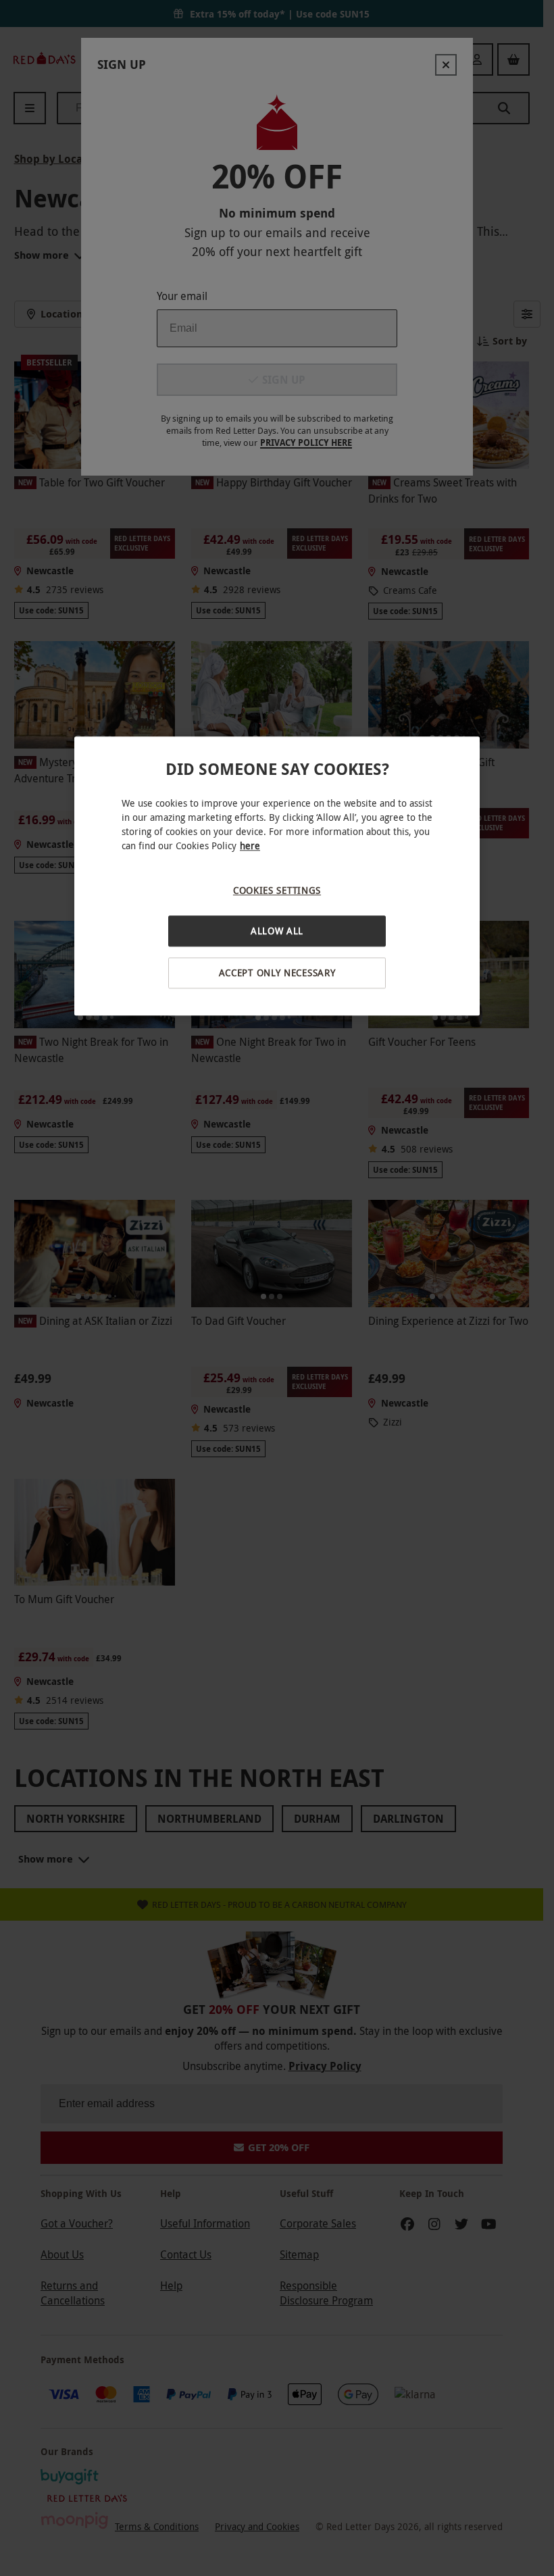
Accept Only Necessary (277, 973)
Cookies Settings (277, 890)
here (250, 845)
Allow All (277, 931)
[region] (277, 876)
